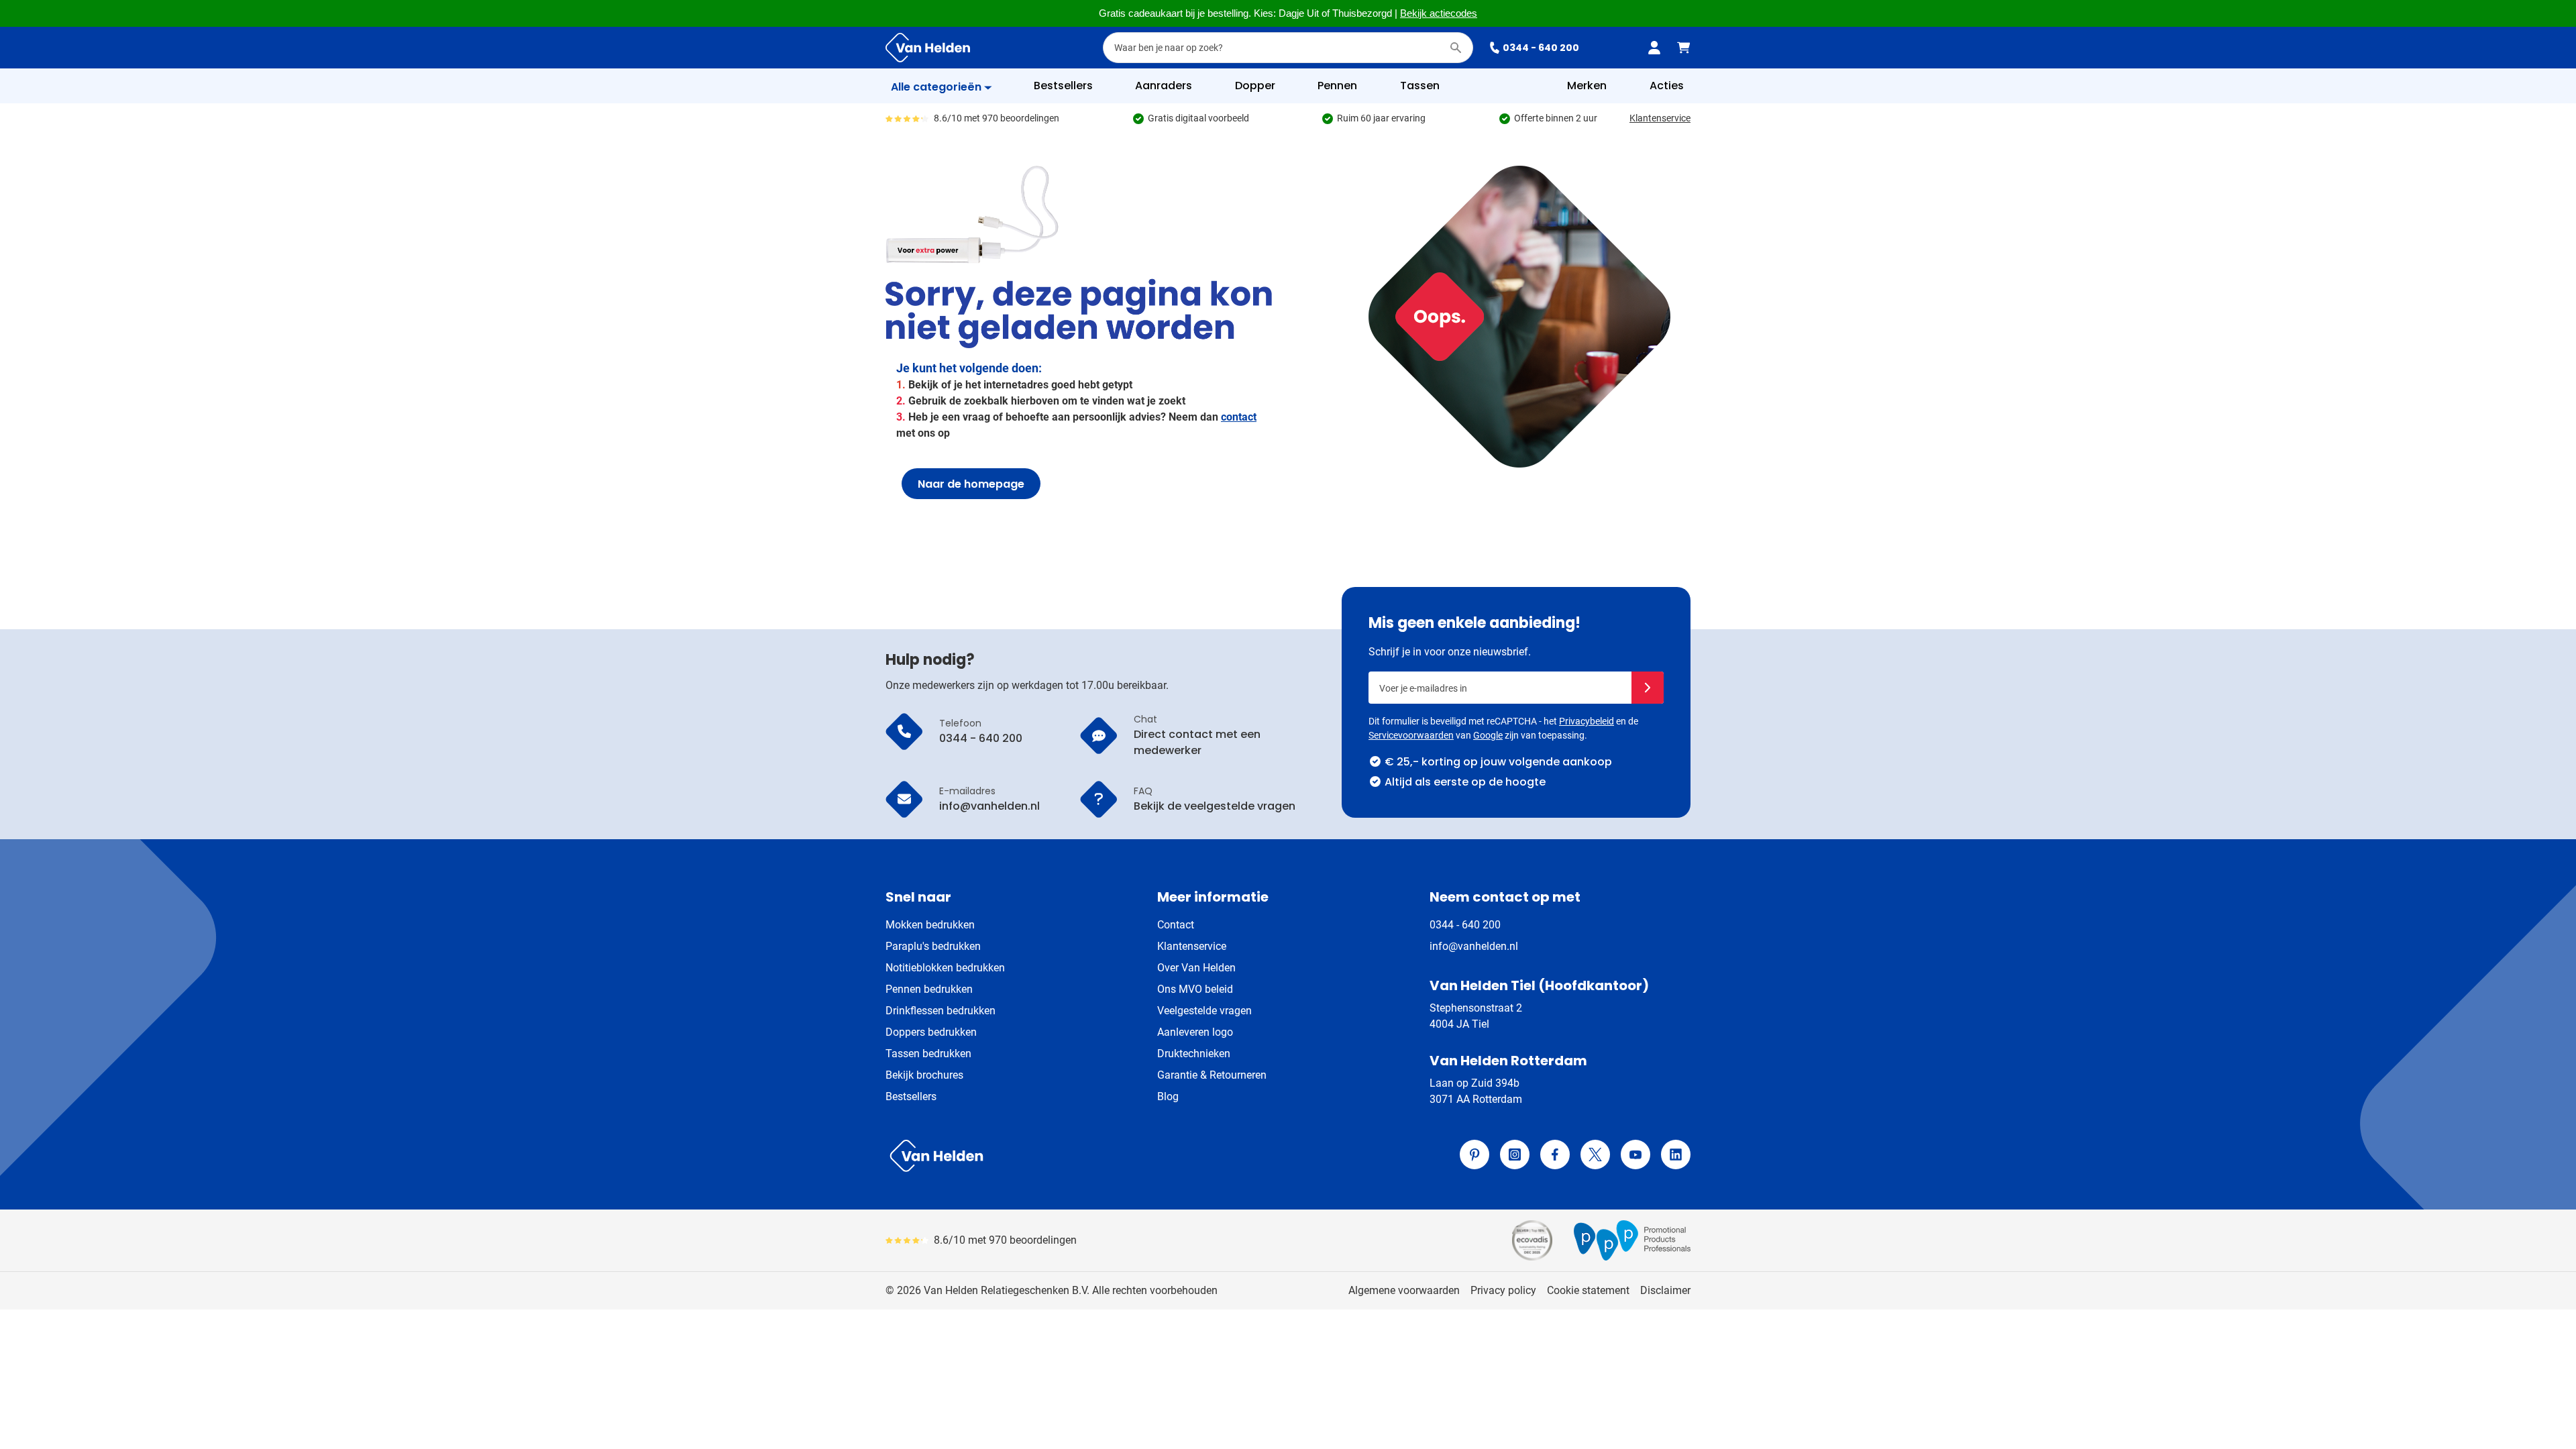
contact (1239, 417)
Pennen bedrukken (929, 989)
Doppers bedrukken (931, 1032)
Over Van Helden (1196, 968)
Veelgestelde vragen (1204, 1011)
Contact (1176, 925)
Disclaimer (1665, 1290)
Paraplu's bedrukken (933, 946)
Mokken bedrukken (930, 925)
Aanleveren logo (1195, 1032)
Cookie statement (1588, 1290)
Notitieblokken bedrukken (945, 968)
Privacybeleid (1587, 721)
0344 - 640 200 (1541, 48)
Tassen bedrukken (928, 1054)
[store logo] (1084, 1156)
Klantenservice (1660, 118)
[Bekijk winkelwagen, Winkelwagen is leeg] (1684, 48)
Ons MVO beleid (1195, 989)
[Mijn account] (1654, 48)
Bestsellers (911, 1096)
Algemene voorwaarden (1404, 1290)
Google (1488, 735)
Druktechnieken (1194, 1054)
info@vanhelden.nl (1474, 946)
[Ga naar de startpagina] (928, 48)
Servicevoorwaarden (1411, 735)
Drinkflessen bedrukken (941, 1011)
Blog (1168, 1096)
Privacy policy (1503, 1290)
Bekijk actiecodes (1439, 13)
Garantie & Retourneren (1212, 1075)
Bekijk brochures (924, 1075)
